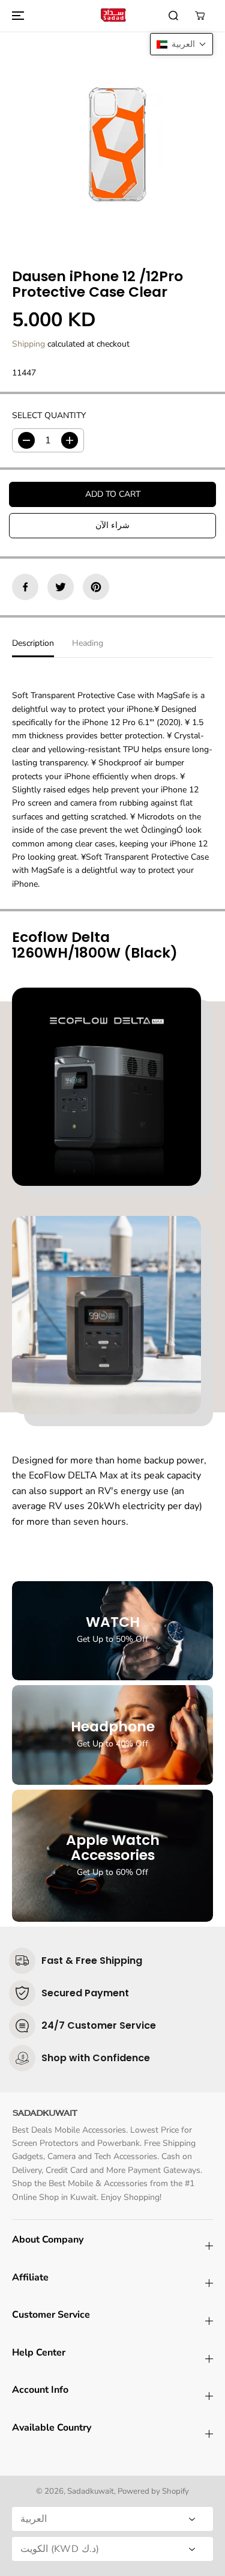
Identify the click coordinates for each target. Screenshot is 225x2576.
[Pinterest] (96, 587)
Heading (88, 643)
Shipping (28, 344)
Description (33, 643)
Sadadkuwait (91, 2491)
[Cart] (200, 16)
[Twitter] (61, 587)
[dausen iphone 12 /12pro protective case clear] (112, 141)
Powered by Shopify (153, 2491)
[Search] (173, 16)
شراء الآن (112, 525)
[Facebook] (25, 587)
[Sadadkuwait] (113, 15)
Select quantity (49, 415)
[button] (16, 16)
